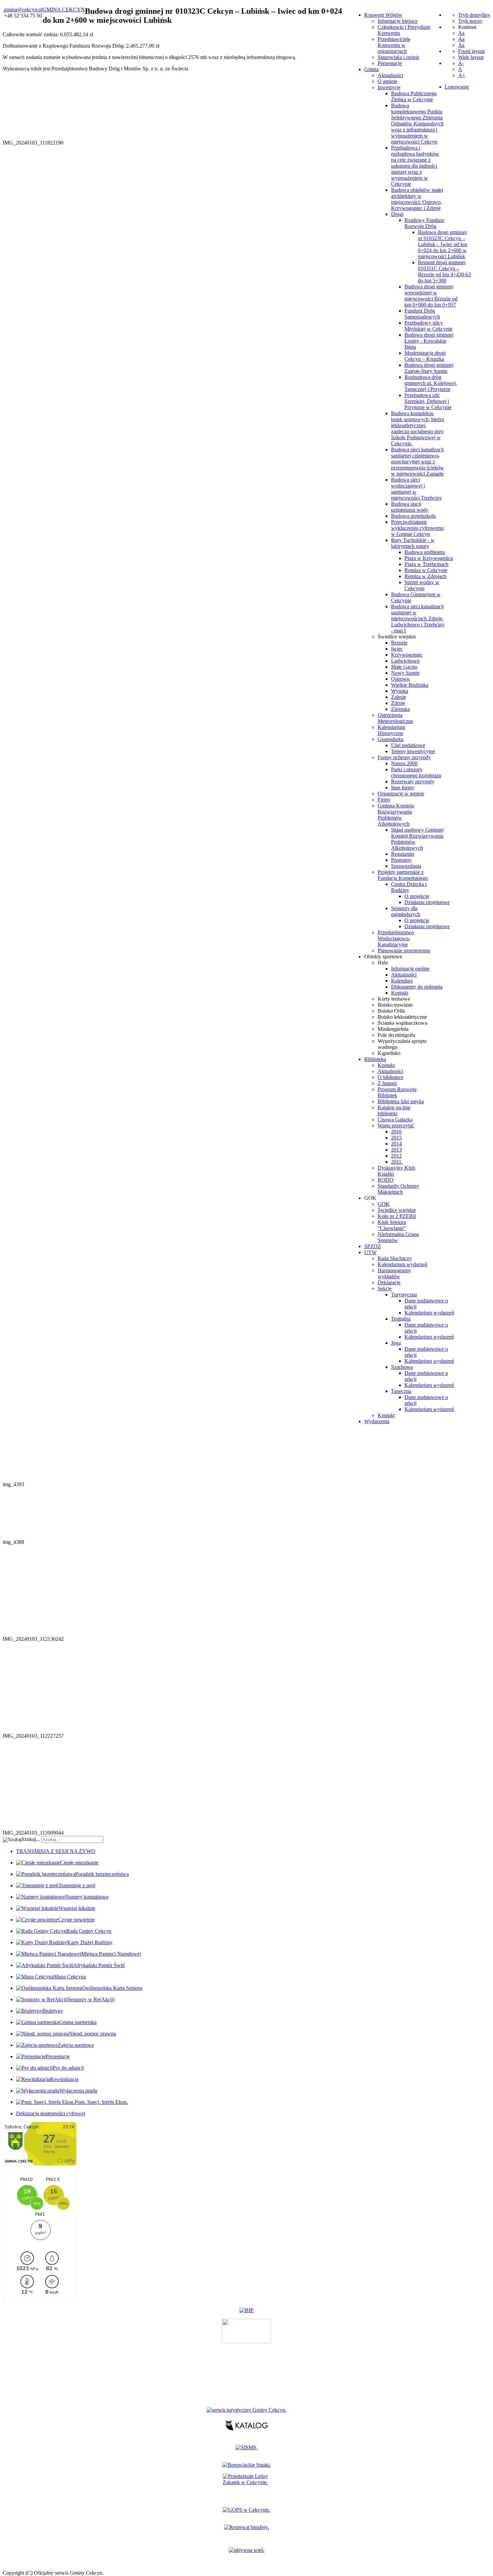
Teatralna (401, 1319)
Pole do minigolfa (396, 1035)
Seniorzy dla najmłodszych (406, 911)
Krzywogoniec (407, 655)
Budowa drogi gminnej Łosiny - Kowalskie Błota (429, 341)
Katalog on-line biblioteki (394, 1110)
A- (461, 63)
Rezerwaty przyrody (413, 781)
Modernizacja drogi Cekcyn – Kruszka (425, 356)
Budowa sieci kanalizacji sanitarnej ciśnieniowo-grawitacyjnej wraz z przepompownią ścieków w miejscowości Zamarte (418, 462)
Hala (383, 963)
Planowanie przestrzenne (404, 950)
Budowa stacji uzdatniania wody (410, 507)
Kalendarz (402, 981)
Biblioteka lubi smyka (401, 1101)
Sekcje (385, 1289)
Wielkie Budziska (410, 685)
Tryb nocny (470, 21)
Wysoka (400, 691)
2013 (396, 1150)
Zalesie (399, 697)
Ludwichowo (405, 661)
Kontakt (400, 993)
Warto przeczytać (396, 1126)
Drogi (397, 214)
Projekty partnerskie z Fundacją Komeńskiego (403, 875)
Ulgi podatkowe (408, 745)
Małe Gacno (404, 667)
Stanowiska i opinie (398, 57)
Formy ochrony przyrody (404, 757)
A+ (462, 75)
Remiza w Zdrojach (425, 576)
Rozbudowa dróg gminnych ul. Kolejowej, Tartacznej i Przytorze (431, 383)
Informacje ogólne (410, 969)
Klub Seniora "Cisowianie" (392, 1225)
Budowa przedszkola (413, 516)
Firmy (384, 800)
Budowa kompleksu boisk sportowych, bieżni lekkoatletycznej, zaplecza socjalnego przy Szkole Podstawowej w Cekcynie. (418, 428)
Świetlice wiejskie (397, 637)
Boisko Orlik (391, 1011)
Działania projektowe (427, 902)
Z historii (387, 1083)
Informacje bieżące (398, 21)
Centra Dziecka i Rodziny (409, 887)
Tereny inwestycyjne (413, 751)
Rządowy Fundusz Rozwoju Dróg (424, 223)
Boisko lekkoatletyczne (402, 1017)
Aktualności (390, 75)
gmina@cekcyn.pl (23, 10)
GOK (384, 1204)
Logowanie (457, 87)
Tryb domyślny (474, 15)
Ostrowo (400, 679)
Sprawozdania (406, 866)
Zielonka (400, 709)
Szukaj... (31, 1839)
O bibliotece (391, 1077)
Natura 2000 (404, 763)
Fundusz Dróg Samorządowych (422, 314)
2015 (396, 1138)
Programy (401, 860)
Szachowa (402, 1367)
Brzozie (399, 643)
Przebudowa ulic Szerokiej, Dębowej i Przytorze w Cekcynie (428, 401)
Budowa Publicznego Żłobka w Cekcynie (414, 96)
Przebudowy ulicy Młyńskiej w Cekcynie (428, 326)
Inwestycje (389, 87)
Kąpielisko (389, 1053)
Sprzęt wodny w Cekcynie (422, 585)
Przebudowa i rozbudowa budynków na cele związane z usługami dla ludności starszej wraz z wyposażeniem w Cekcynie (415, 166)
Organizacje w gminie (401, 794)
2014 (396, 1144)
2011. (397, 1162)
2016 (396, 1132)
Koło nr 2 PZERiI (397, 1216)
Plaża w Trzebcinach (426, 564)
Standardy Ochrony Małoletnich (398, 1189)
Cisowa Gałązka (395, 1119)
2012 (396, 1156)
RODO (386, 1180)
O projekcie (417, 896)
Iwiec (397, 649)
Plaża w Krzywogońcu (429, 558)
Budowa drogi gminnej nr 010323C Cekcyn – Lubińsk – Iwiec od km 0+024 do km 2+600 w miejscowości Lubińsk (443, 244)
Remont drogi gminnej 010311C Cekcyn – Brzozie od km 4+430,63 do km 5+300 (444, 271)
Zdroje (398, 703)
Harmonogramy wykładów (394, 1273)
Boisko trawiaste (395, 1005)
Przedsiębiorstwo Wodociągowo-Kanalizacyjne (396, 938)
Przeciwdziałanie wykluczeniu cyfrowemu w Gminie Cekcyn (417, 528)
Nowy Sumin (405, 673)
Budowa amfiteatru (425, 552)
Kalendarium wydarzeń (402, 1264)
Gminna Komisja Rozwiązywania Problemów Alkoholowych (396, 815)
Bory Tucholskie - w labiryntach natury (413, 543)
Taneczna (401, 1391)
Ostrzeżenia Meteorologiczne (395, 718)
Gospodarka (391, 739)
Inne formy (403, 788)
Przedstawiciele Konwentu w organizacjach (394, 45)
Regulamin (403, 854)
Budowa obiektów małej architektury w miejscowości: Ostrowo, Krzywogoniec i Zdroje (417, 199)
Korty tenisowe (394, 999)
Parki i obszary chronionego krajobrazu (416, 772)
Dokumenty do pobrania (417, 987)
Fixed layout (471, 51)
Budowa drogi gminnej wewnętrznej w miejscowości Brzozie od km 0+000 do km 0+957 (431, 296)
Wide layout (471, 57)
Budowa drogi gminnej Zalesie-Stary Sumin (429, 368)
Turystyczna (404, 1295)
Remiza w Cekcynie (426, 570)
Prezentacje (390, 63)
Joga (396, 1343)
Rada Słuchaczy (395, 1258)
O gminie (388, 81)
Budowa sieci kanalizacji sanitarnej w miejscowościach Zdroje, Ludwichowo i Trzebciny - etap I (418, 619)
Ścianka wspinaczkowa (402, 1023)
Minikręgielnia (393, 1029)
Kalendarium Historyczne (391, 730)
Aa (461, 33)
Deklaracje (389, 1282)
